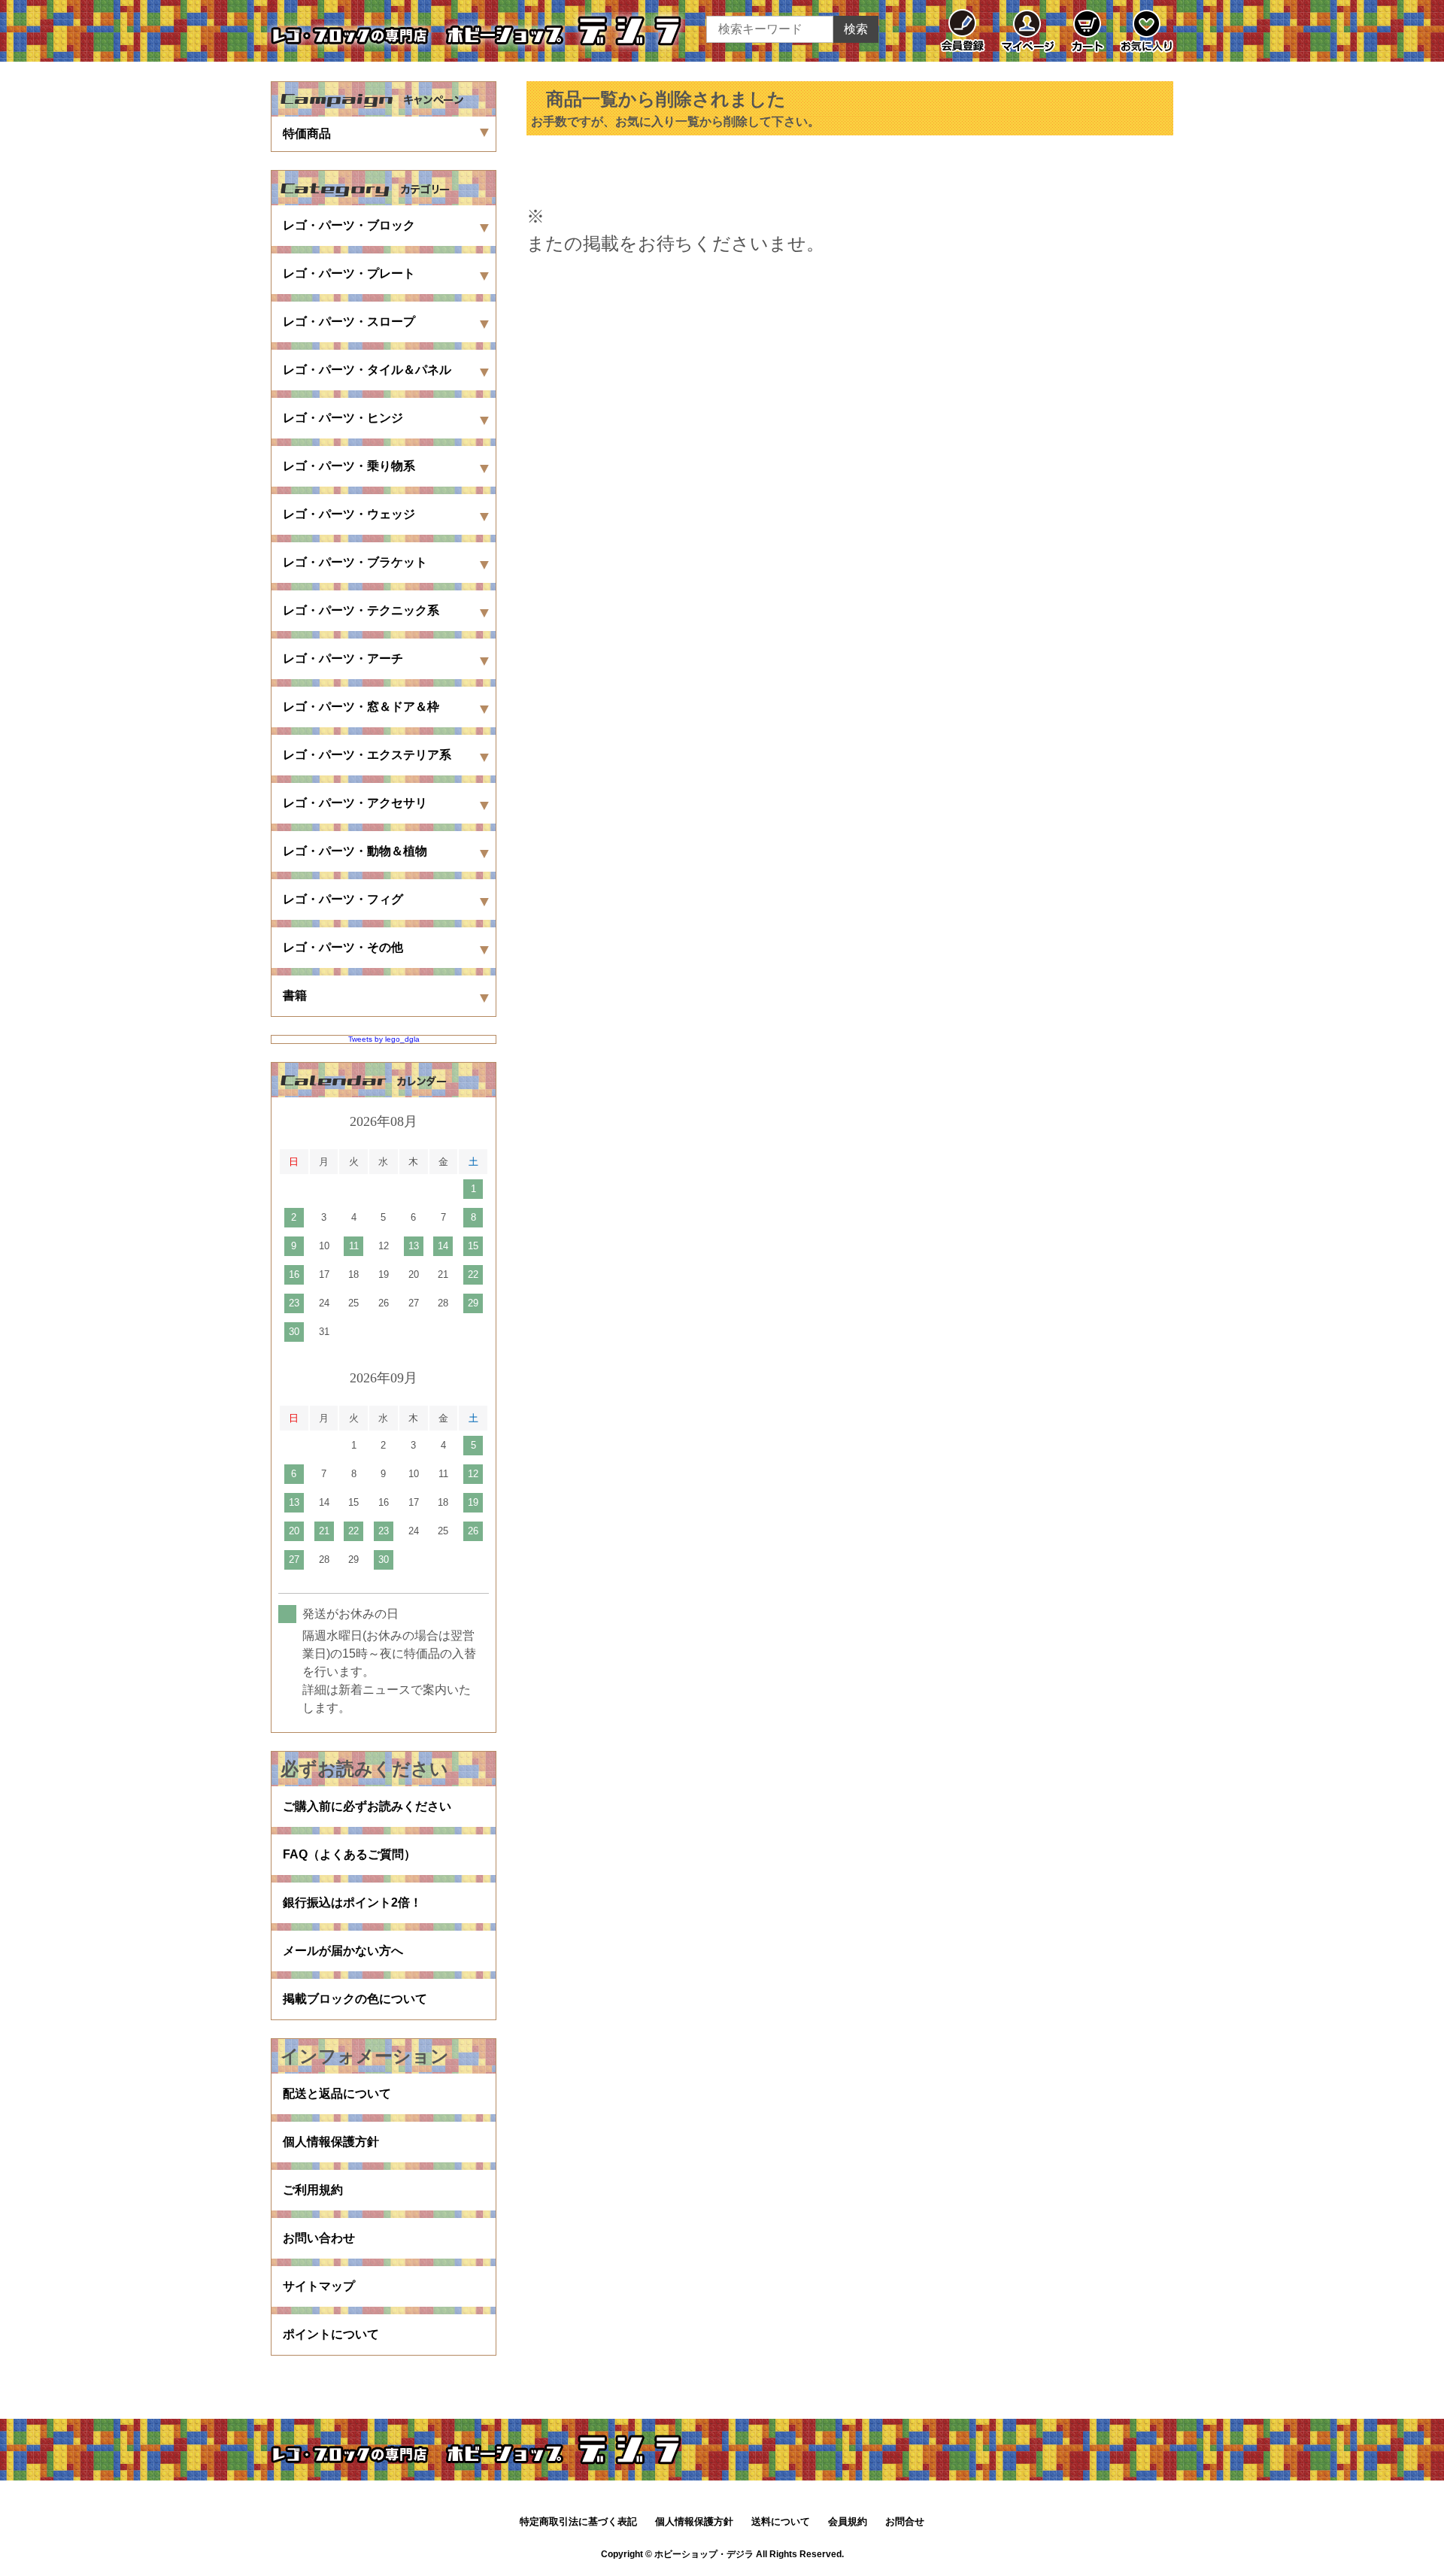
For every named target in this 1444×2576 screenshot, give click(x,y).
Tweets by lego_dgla (384, 1039)
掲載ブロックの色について (355, 1999)
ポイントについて (331, 2334)
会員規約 (848, 2521)
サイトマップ (319, 2286)
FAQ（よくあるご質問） (349, 1854)
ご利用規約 (313, 2190)
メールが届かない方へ (343, 1951)
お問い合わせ (319, 2238)
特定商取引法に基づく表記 (578, 2521)
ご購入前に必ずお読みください (367, 1806)
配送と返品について (337, 2094)
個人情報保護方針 (331, 2142)
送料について (781, 2521)
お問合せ (905, 2521)
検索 (856, 29)
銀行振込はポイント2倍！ (352, 1902)
